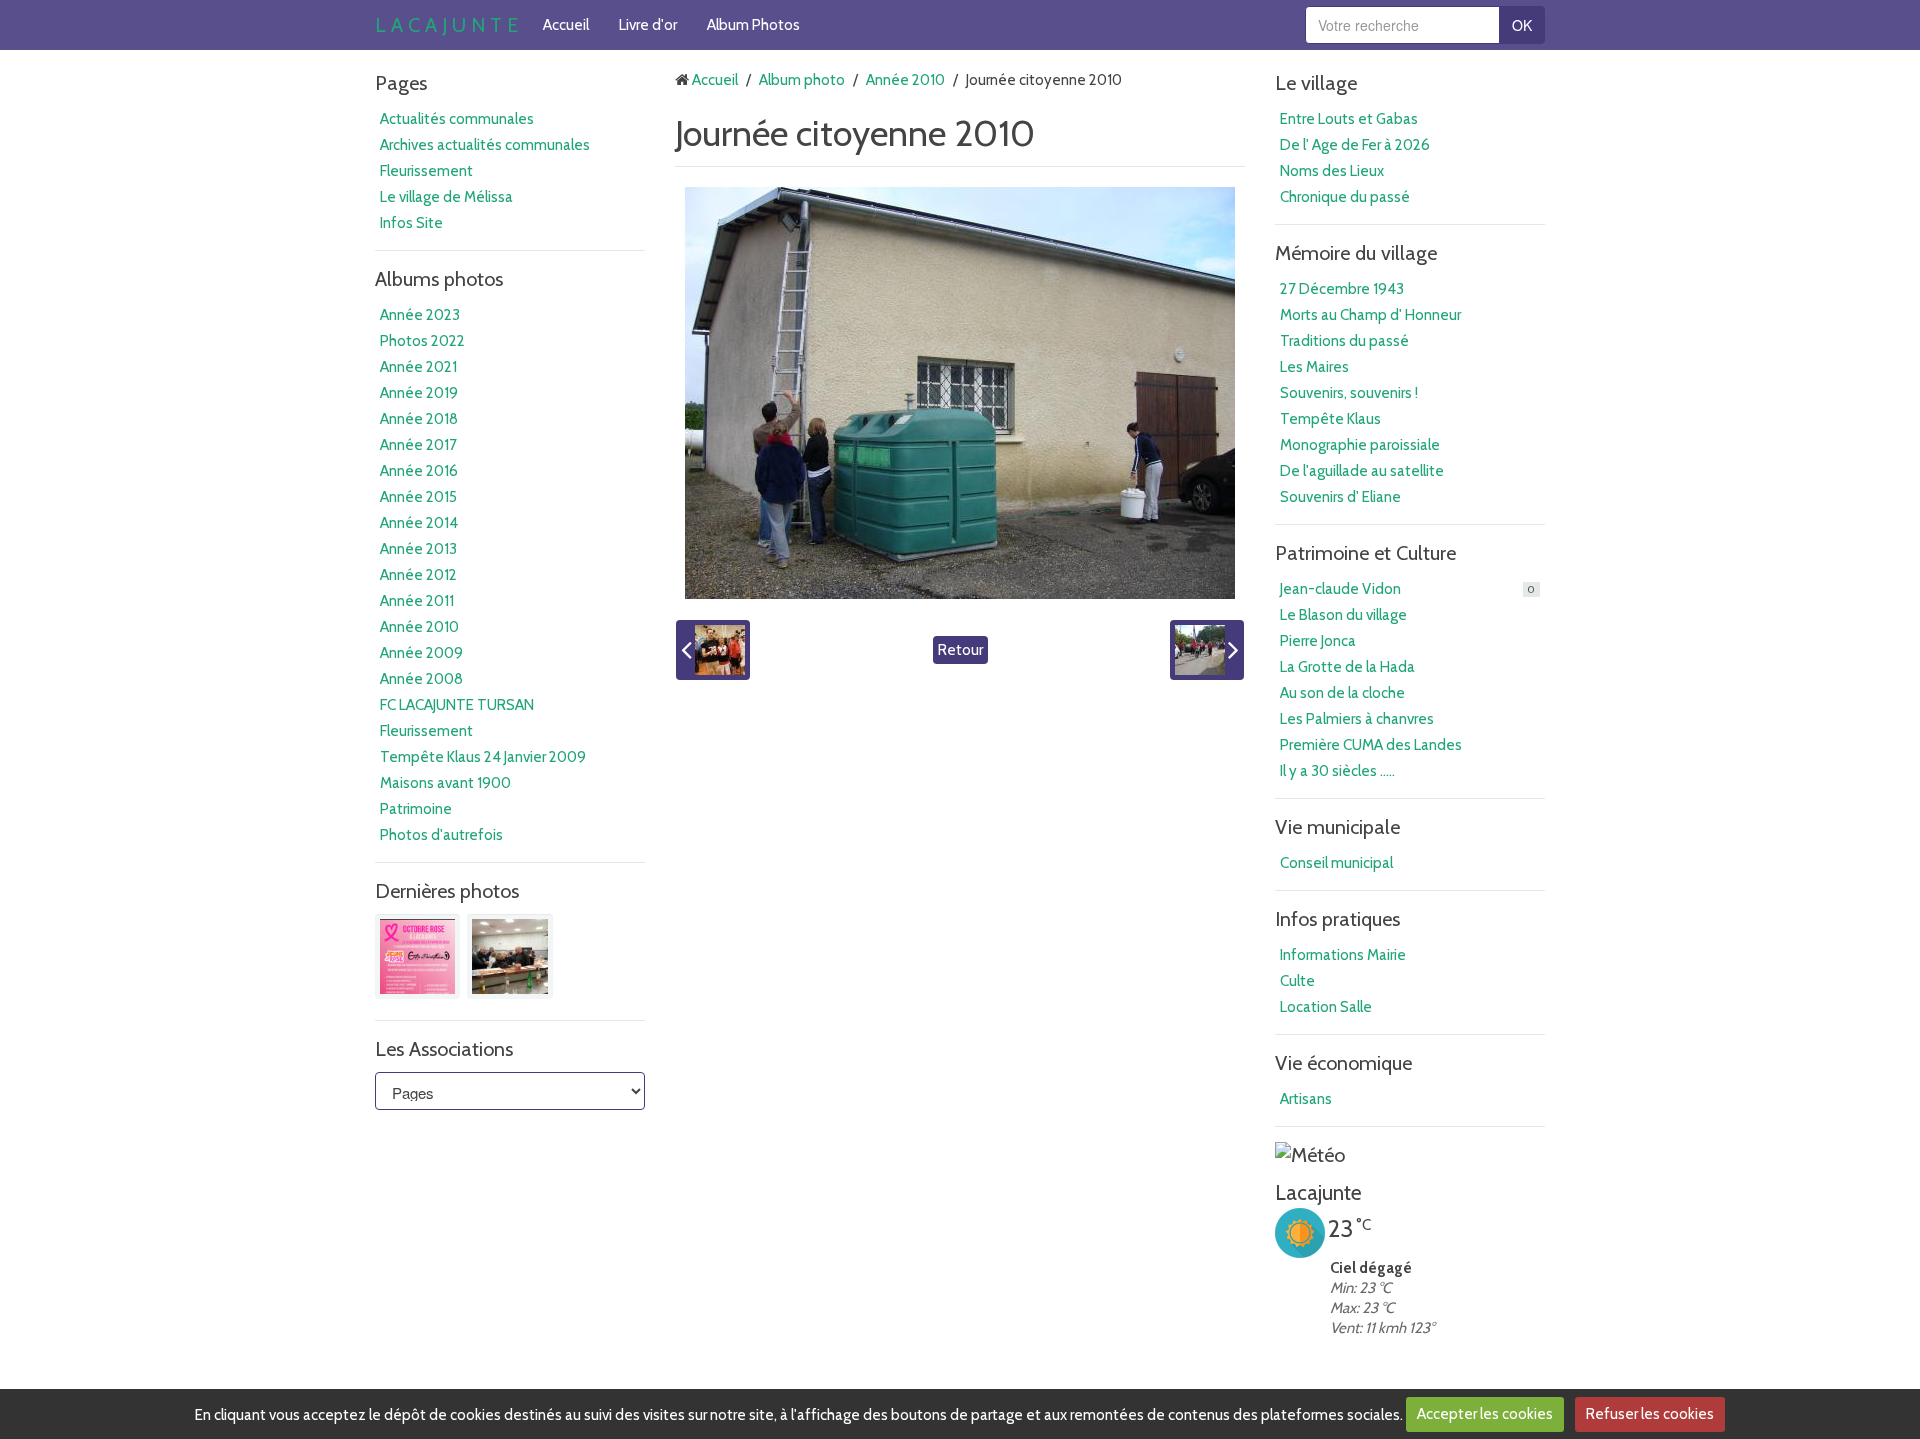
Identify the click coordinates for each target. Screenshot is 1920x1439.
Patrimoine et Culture (1365, 553)
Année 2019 (419, 393)
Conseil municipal (1336, 863)
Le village (1316, 83)
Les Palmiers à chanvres (1357, 719)
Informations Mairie (1343, 955)
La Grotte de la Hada (1347, 667)
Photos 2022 (422, 341)
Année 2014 (419, 523)
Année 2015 (418, 497)
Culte (1297, 981)
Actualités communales (457, 119)
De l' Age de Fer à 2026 (1355, 145)
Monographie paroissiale (1360, 445)
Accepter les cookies (1485, 1414)
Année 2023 (420, 315)
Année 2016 (419, 471)
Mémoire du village (1356, 253)
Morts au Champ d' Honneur (1370, 315)
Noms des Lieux (1332, 171)
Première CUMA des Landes (1371, 745)
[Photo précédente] (713, 650)
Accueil (566, 25)
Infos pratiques (1337, 919)
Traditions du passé (1344, 341)
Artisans (1306, 1099)
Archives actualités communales (485, 145)
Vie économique (1343, 1063)
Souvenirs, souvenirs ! (1349, 393)
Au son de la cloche (1342, 693)
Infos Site (411, 223)
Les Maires (1314, 367)
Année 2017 (418, 445)
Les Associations (444, 1049)
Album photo (802, 80)
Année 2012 (418, 575)
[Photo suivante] (1207, 650)
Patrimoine (416, 809)
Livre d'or (648, 25)
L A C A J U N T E (446, 25)
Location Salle (1326, 1007)
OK (1522, 25)
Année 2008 (421, 679)
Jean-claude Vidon (1407, 589)
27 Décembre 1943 (1342, 289)
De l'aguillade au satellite (1362, 471)
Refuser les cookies (1650, 1414)
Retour (960, 650)
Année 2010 (419, 627)
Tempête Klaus (1330, 419)
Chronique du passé (1345, 197)
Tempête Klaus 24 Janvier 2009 (483, 757)
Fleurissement (426, 171)
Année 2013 (418, 549)
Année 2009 (421, 653)
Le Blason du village (1343, 615)
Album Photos (753, 25)
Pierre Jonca (1318, 641)
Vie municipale (1337, 827)
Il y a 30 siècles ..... (1337, 771)
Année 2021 (418, 367)
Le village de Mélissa (446, 197)
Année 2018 (419, 419)
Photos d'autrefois (441, 835)
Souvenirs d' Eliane (1340, 497)
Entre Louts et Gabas (1349, 119)
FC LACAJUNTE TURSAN (457, 705)
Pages (401, 83)
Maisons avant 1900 (445, 783)
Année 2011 (417, 601)
